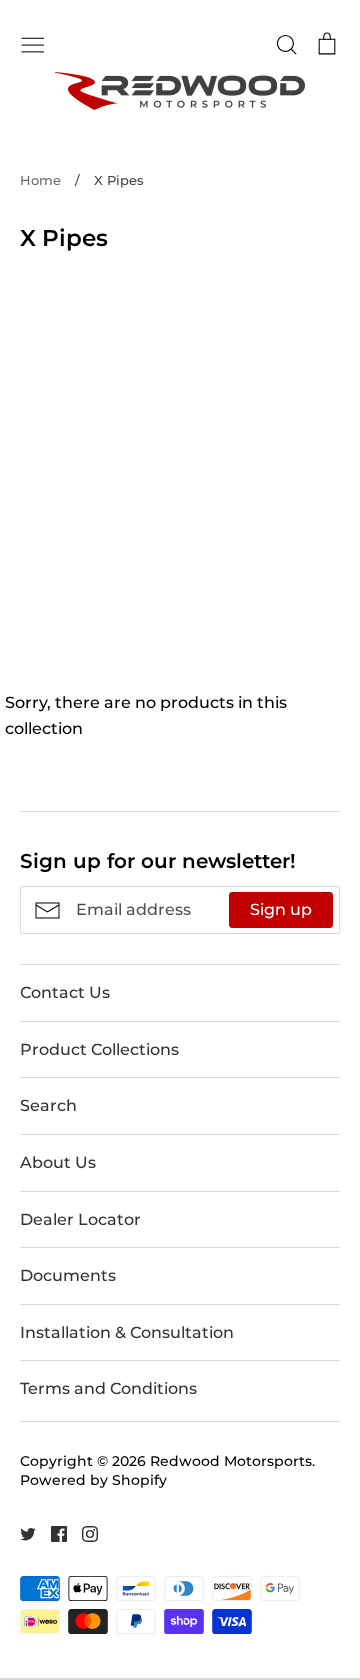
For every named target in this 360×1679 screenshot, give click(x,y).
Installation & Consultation (127, 1332)
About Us (58, 1162)
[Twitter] (20, 1533)
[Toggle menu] (33, 43)
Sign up (281, 909)
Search (48, 1105)
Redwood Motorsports (231, 1461)
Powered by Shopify (93, 1480)
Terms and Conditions (108, 1388)
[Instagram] (82, 1533)
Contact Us (65, 992)
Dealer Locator (80, 1219)
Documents (68, 1275)
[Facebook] (51, 1533)
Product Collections (99, 1049)
